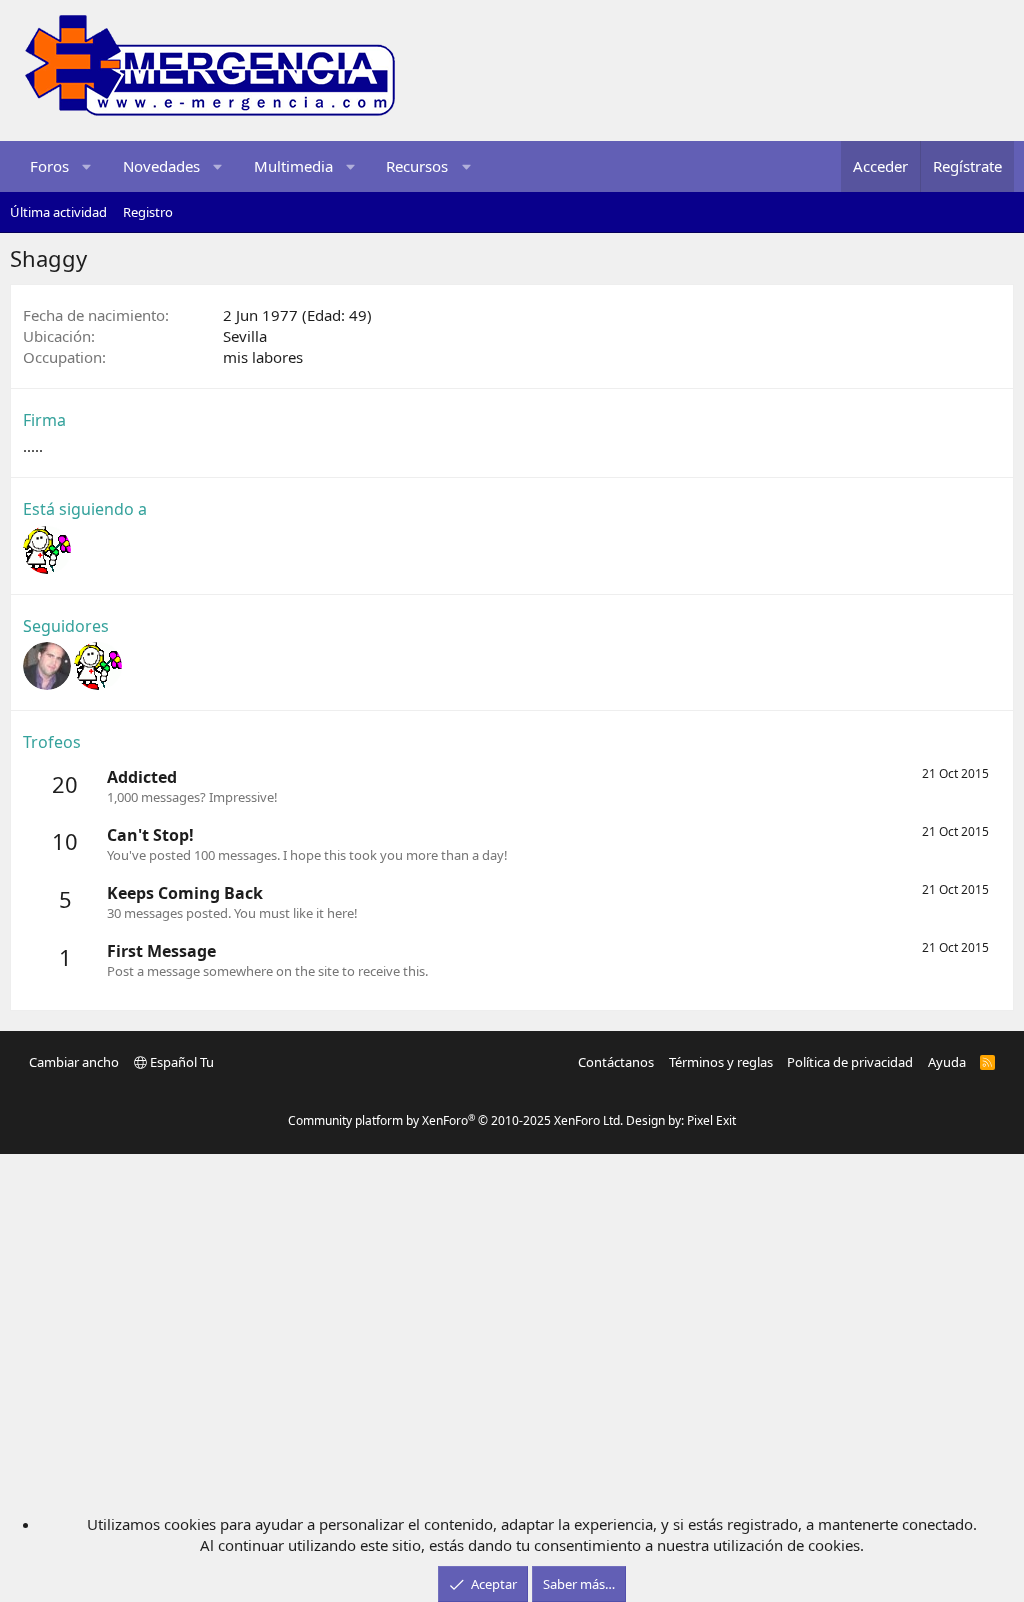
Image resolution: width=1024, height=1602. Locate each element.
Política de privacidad (850, 1062)
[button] (87, 166)
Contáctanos (616, 1062)
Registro (148, 212)
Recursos (417, 166)
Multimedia (293, 166)
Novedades (161, 166)
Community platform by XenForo (455, 1120)
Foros (49, 166)
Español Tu (180, 1062)
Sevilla (245, 336)
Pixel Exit (711, 1120)
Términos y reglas (721, 1062)
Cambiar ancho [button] (74, 1062)
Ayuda (947, 1062)
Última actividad (58, 212)
